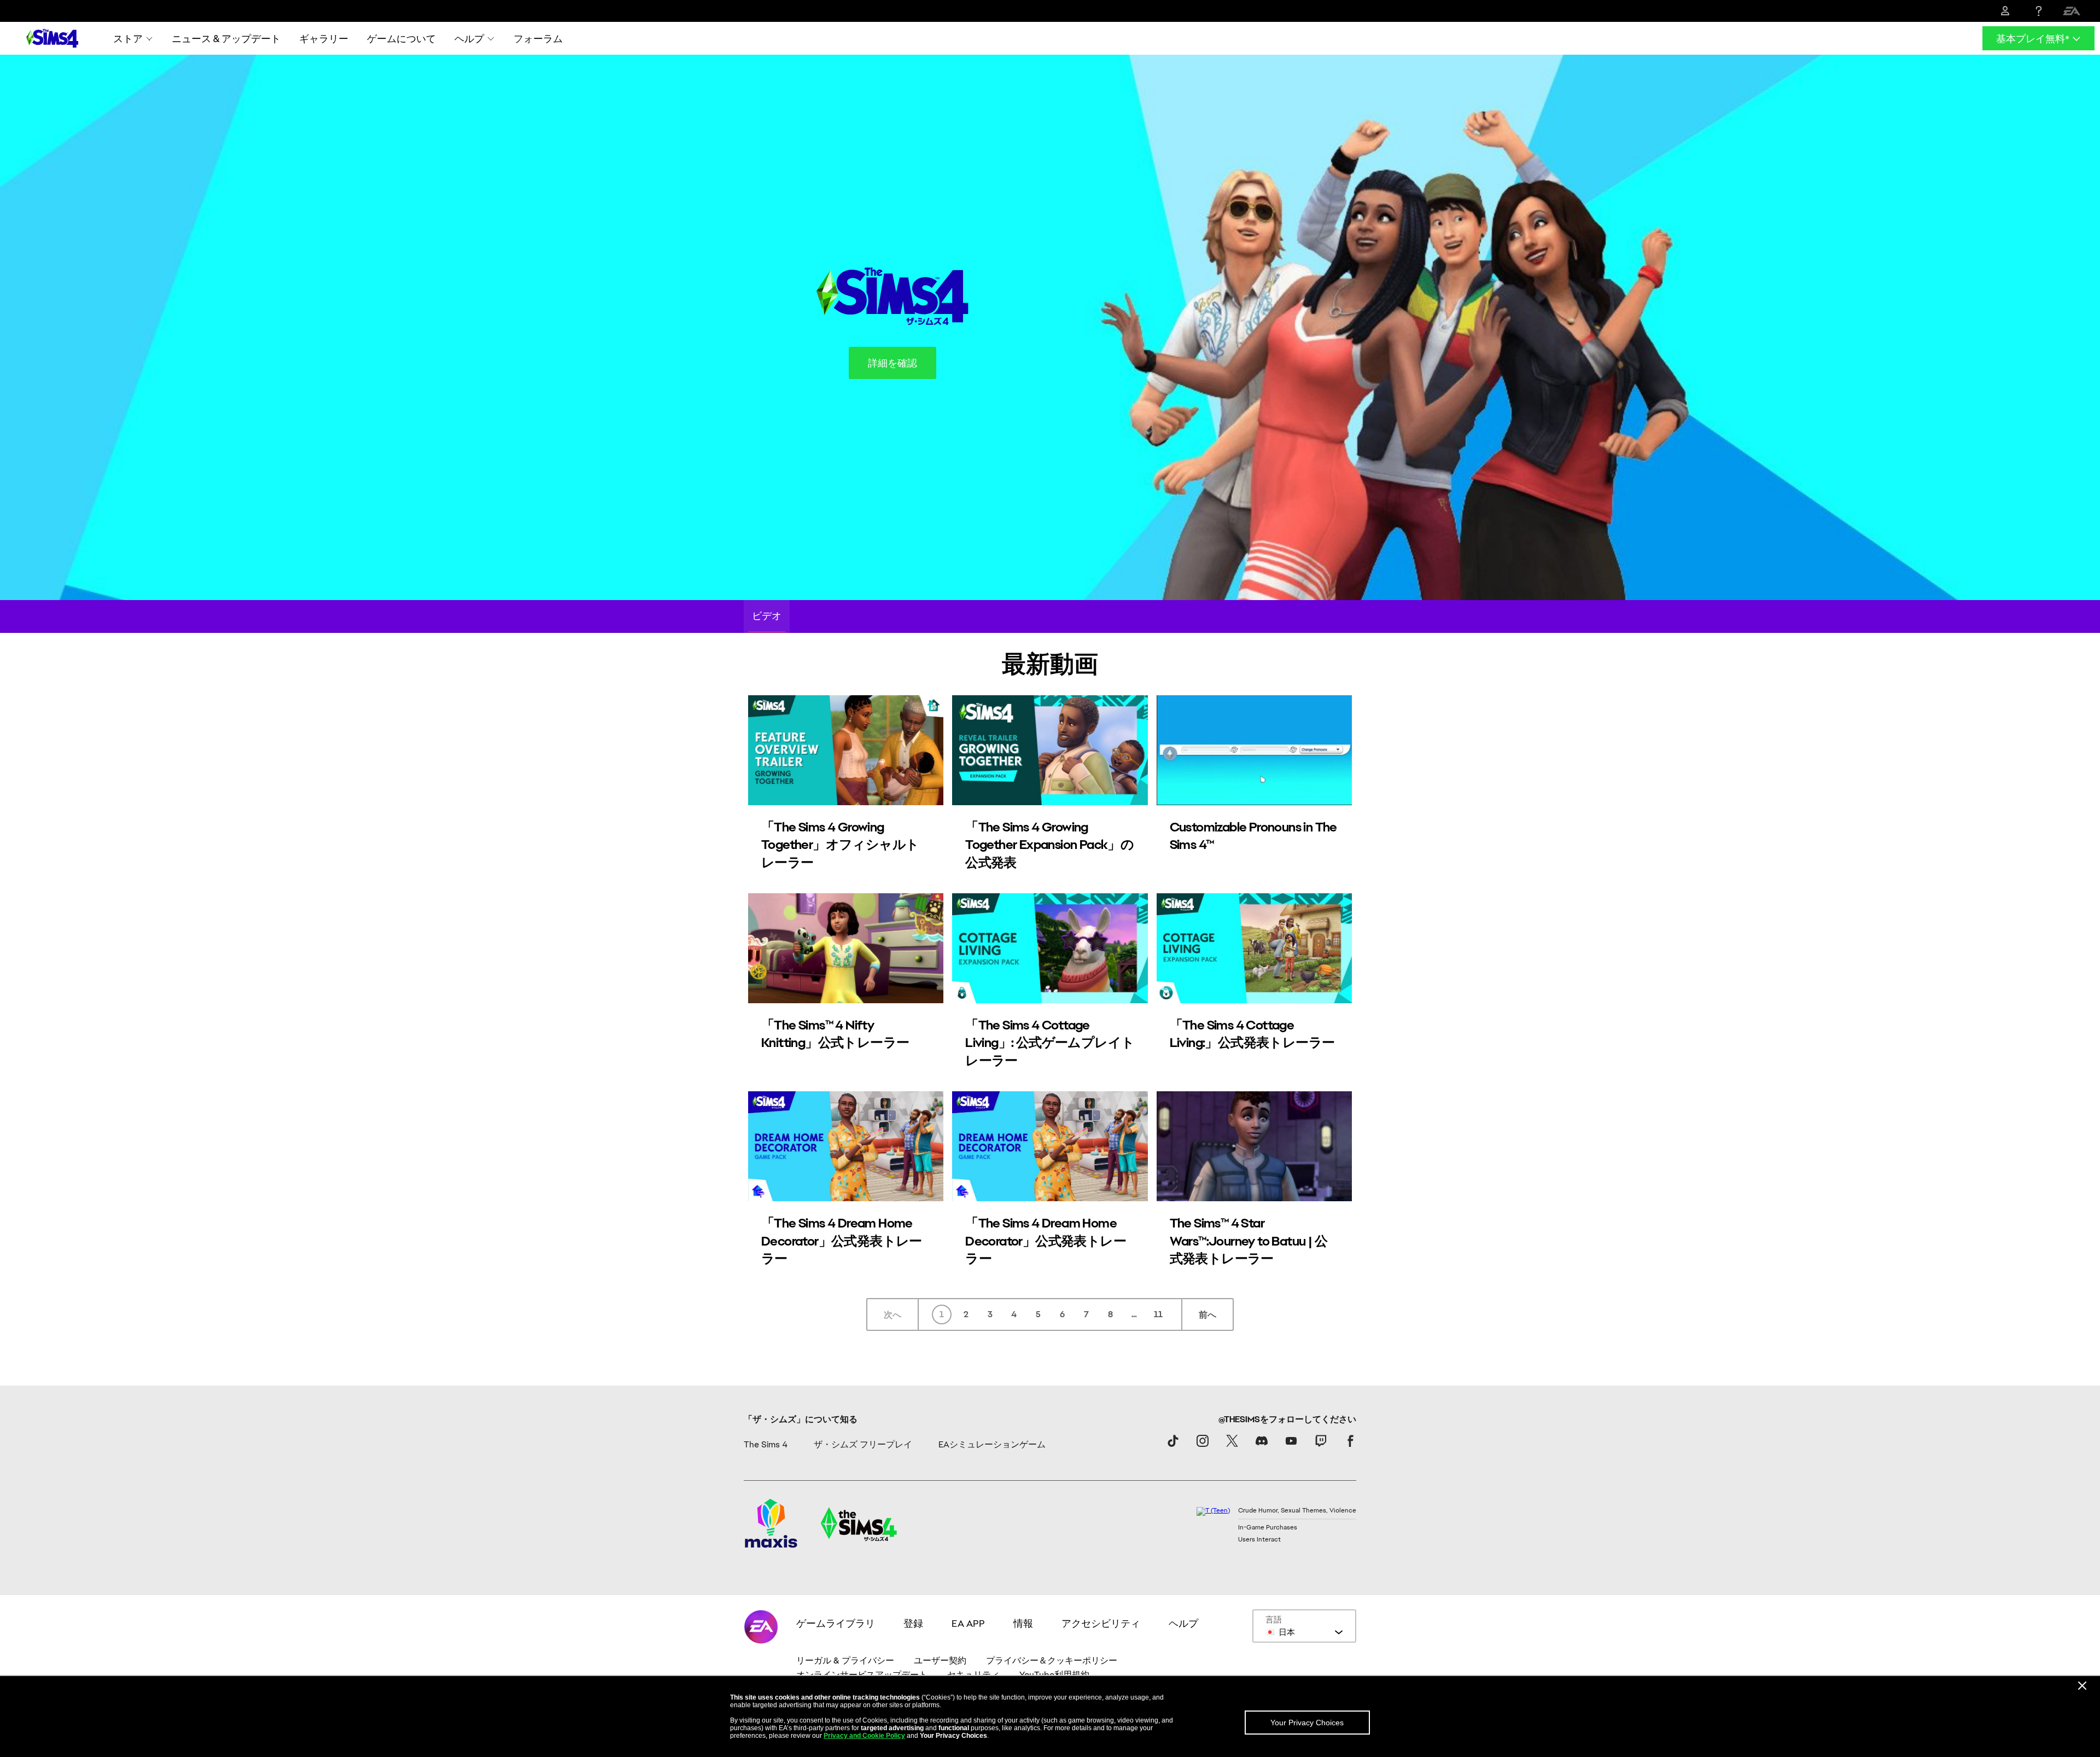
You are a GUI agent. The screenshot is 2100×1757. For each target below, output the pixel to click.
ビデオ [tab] (767, 616)
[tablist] (1050, 616)
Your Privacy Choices (1307, 1723)
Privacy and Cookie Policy (864, 1736)
